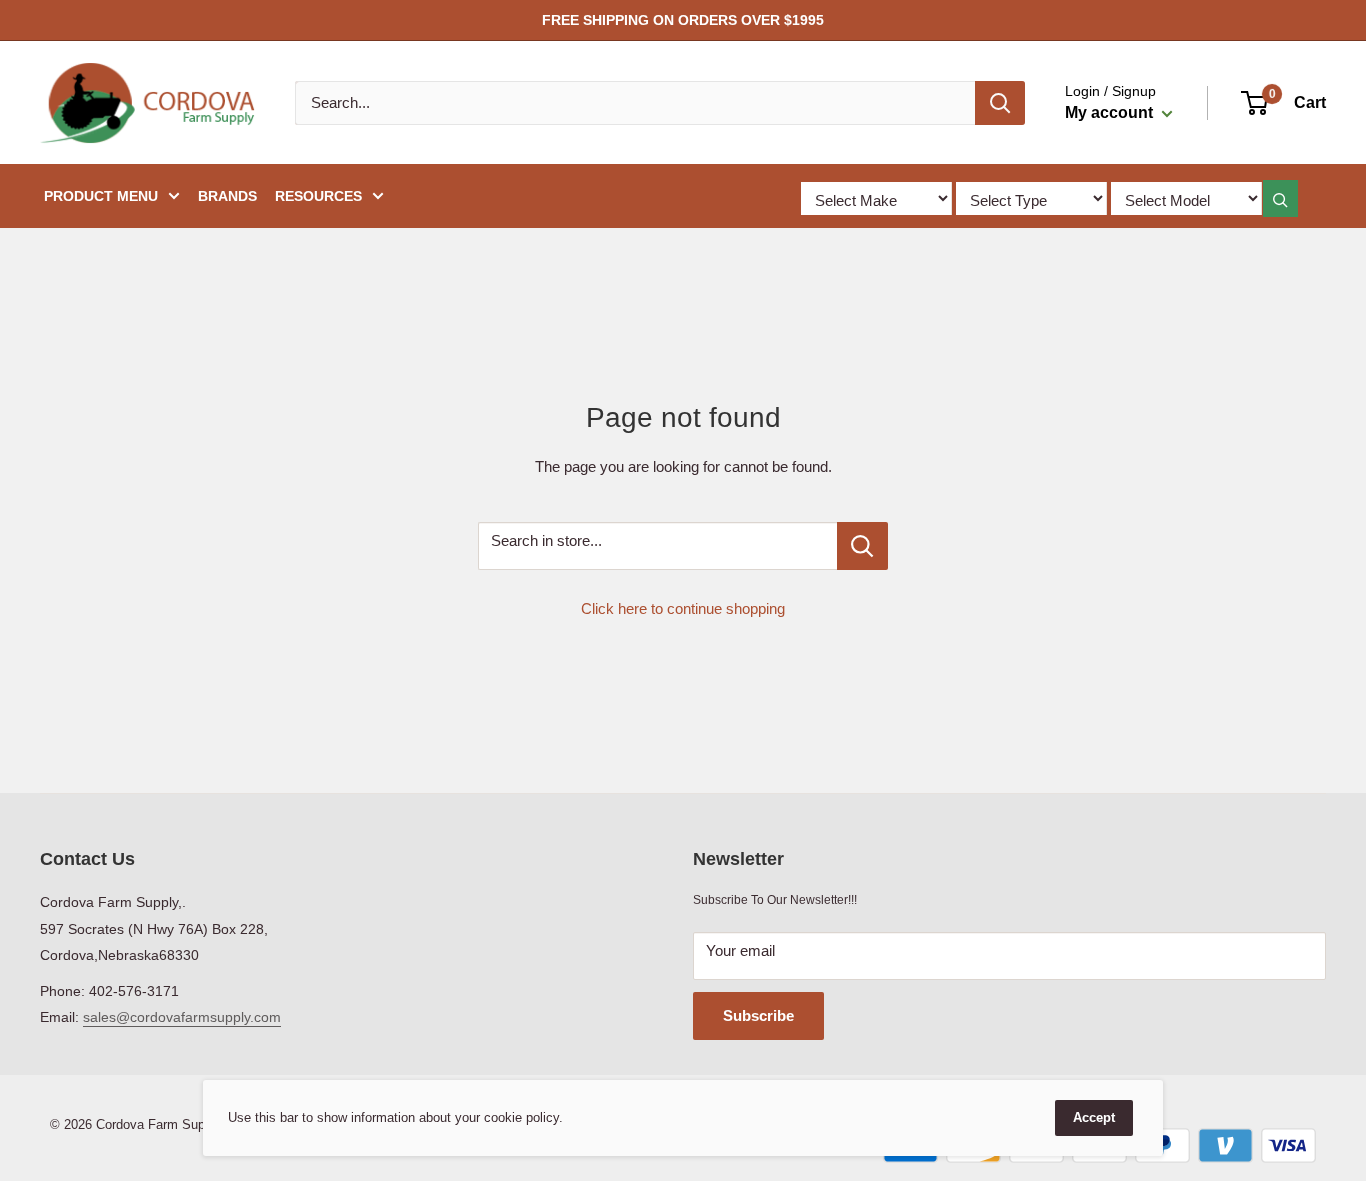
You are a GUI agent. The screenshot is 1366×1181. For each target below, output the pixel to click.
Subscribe (758, 1015)
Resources (318, 196)
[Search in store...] (862, 546)
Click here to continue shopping (683, 608)
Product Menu (101, 196)
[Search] (1000, 103)
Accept (1094, 1117)
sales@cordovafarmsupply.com (182, 1017)
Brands (227, 196)
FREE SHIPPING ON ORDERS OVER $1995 (683, 20)
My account (1111, 112)
